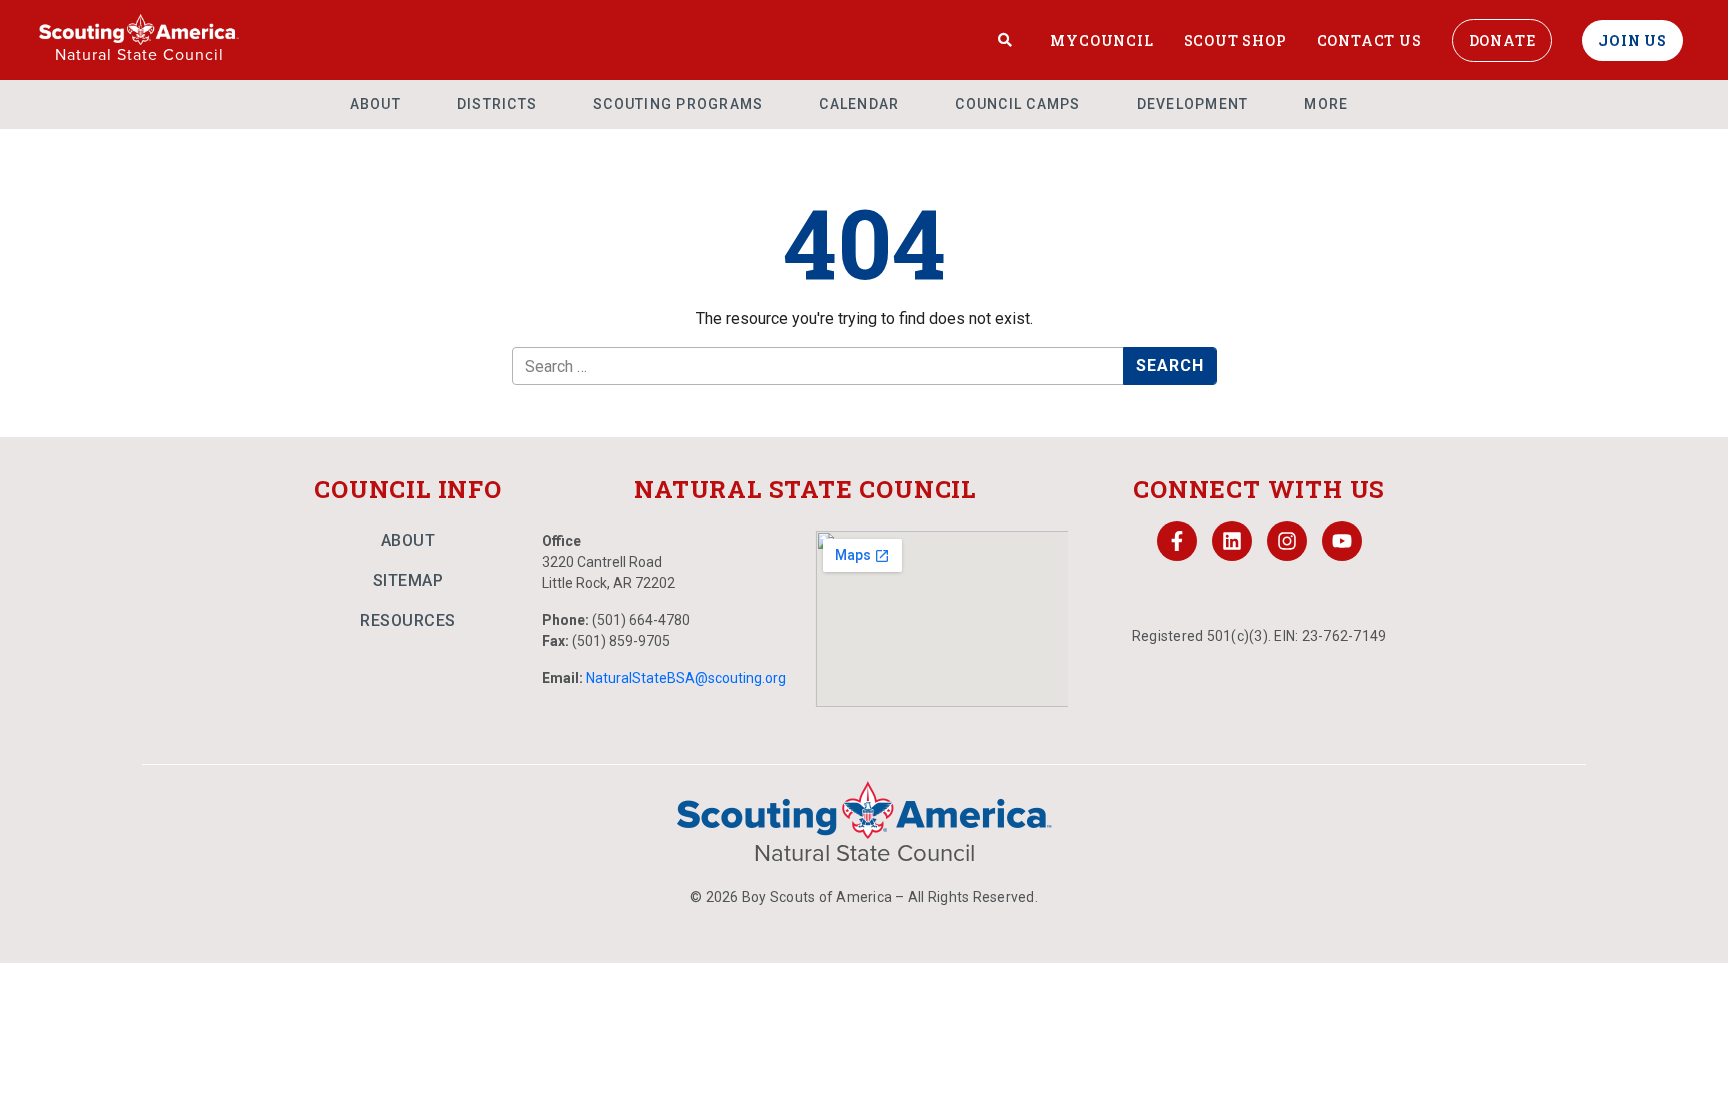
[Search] (1005, 40)
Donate (1502, 40)
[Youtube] (1342, 541)
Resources (408, 620)
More (1326, 104)
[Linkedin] (1232, 541)
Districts (497, 104)
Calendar (859, 104)
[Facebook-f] (1177, 541)
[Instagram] (1287, 541)
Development (1193, 104)
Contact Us (1369, 40)
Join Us (1632, 40)
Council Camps (1017, 104)
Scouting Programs (678, 104)
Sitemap (408, 580)
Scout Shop (1235, 40)
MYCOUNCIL (1101, 40)
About (375, 104)
